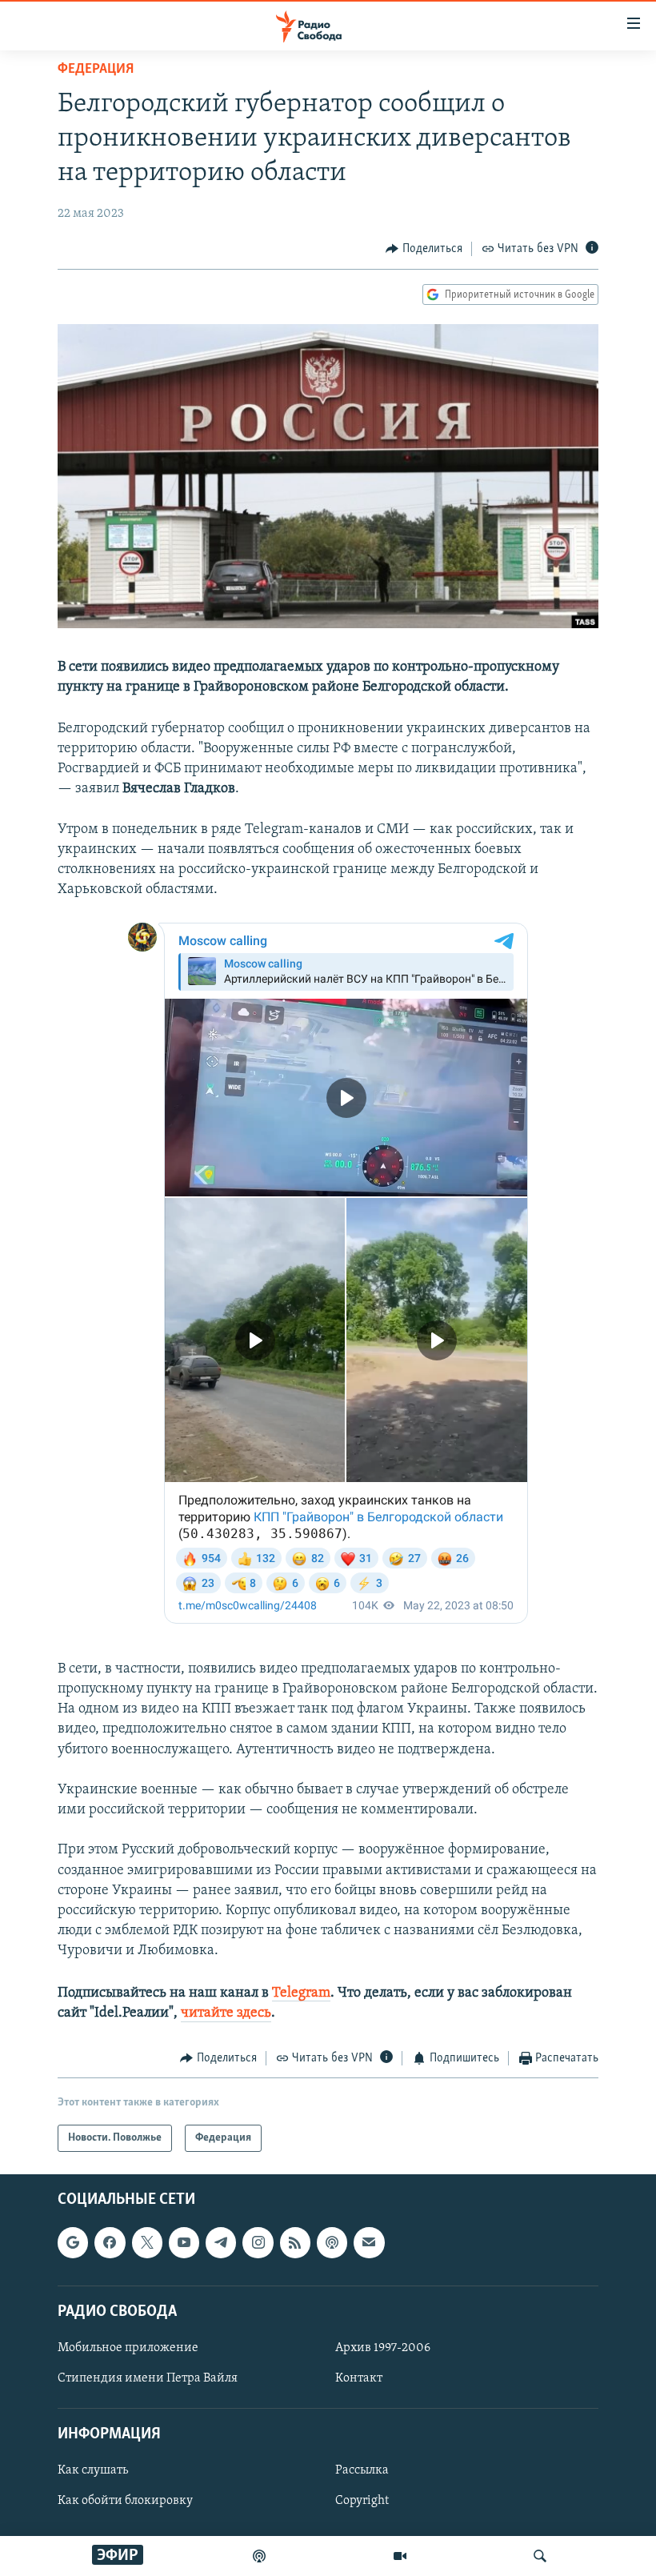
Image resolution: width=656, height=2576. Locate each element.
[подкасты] (259, 2556)
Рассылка (362, 2471)
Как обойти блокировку (125, 2502)
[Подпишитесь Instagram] (258, 2243)
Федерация (96, 70)
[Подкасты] (332, 2243)
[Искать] (540, 2556)
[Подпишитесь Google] (73, 2243)
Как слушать (93, 2471)
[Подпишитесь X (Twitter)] (147, 2243)
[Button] (424, 249)
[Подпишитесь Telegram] (221, 2243)
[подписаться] (369, 2243)
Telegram (301, 1993)
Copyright (362, 2502)
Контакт (359, 2378)
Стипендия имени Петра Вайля (148, 2378)
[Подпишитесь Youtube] (184, 2243)
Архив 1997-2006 (383, 2348)
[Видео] (400, 2556)
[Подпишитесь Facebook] (110, 2243)
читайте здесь (226, 2013)
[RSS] (295, 2243)
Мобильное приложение (128, 2348)
